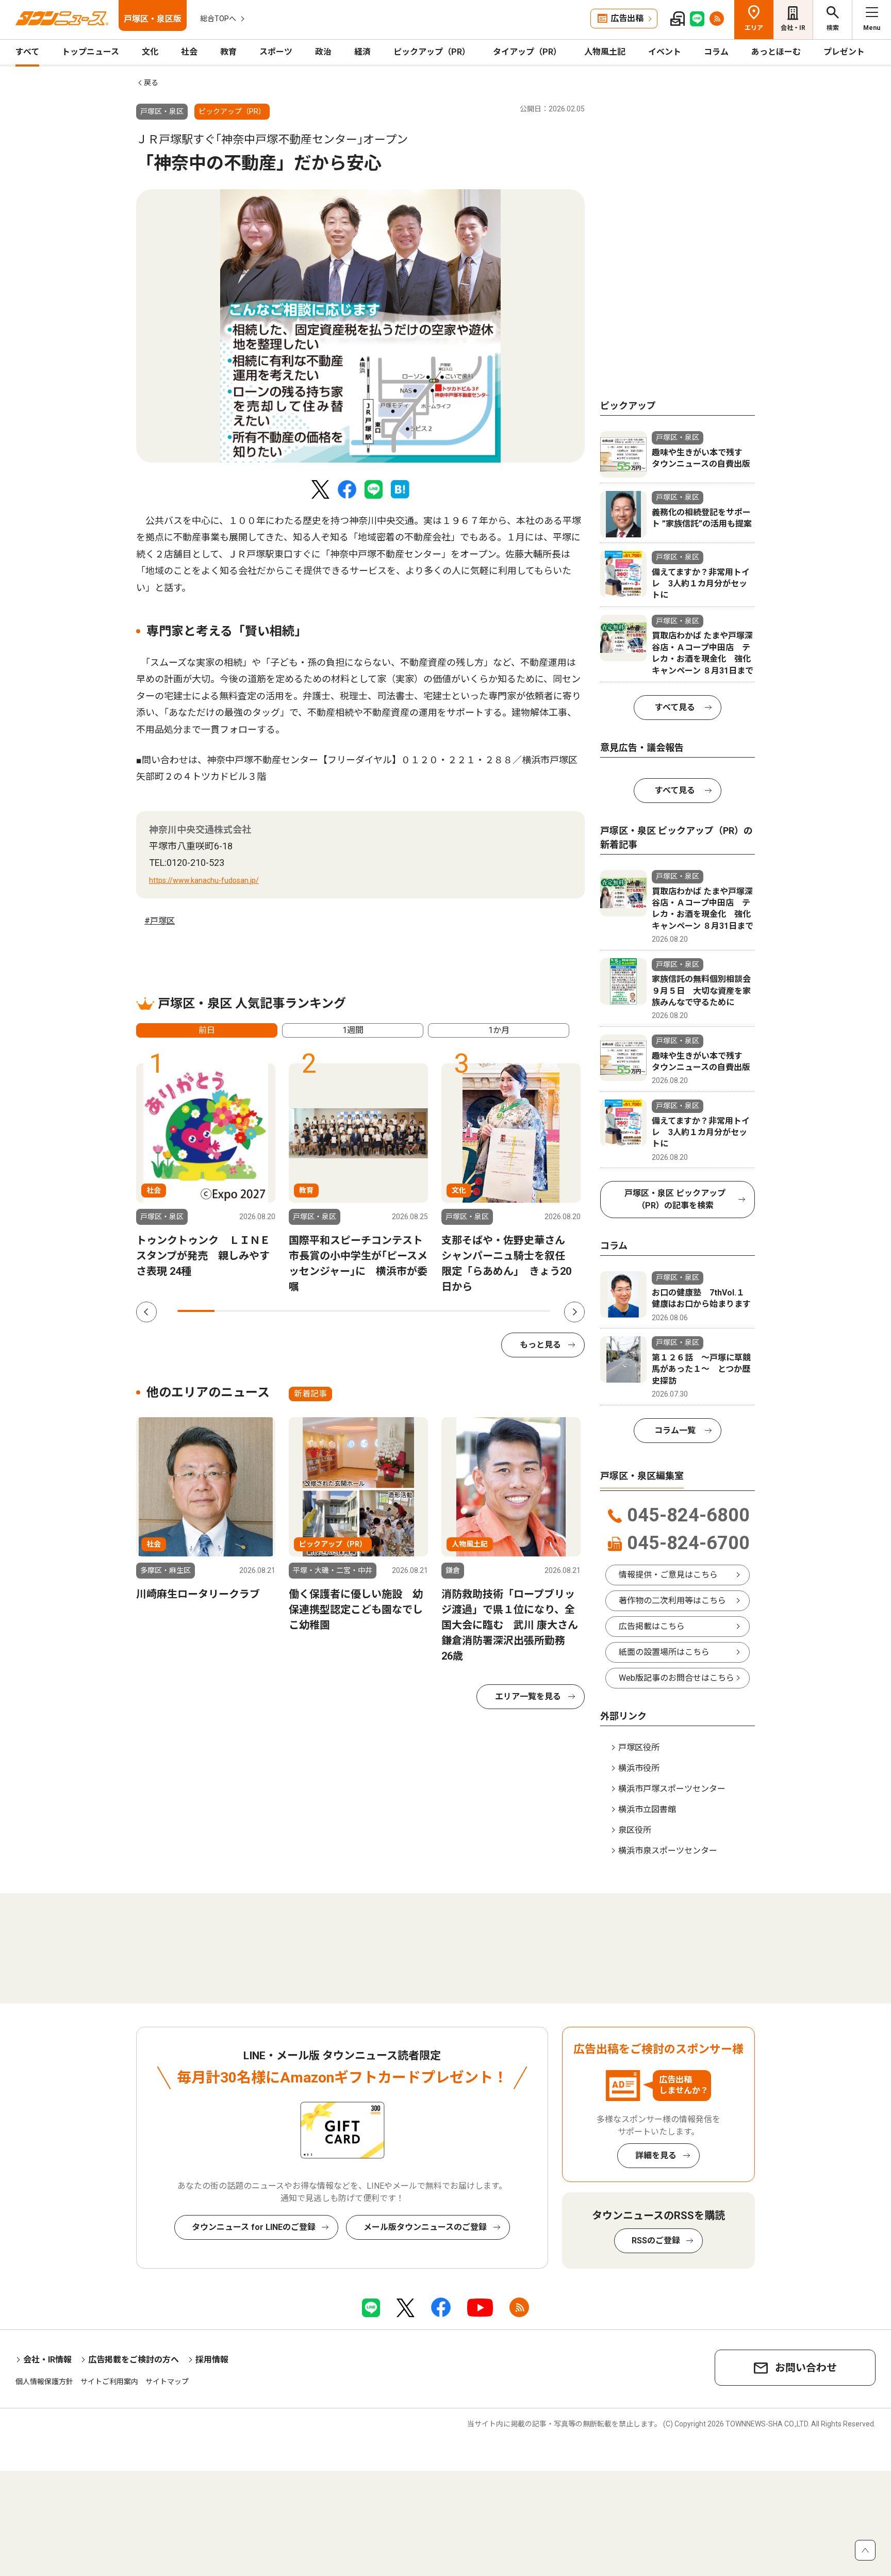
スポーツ (276, 52)
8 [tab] (457, 1311)
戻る (151, 83)
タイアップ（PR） (527, 52)
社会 (189, 52)
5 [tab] (345, 1311)
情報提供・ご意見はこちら (668, 1575)
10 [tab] (532, 1311)
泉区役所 (635, 1830)
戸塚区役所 (639, 1748)
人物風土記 (605, 52)
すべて (27, 52)
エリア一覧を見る (528, 1696)
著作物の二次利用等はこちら (672, 1601)
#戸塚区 (160, 921)
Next (574, 1312)
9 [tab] (494, 1311)
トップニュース (90, 52)
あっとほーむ (776, 52)
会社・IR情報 (47, 2360)
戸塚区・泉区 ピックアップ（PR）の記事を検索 (675, 1199)
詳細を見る (656, 2155)
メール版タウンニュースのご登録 (425, 2227)
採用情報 (212, 2360)
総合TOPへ (218, 19)
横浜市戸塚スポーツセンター (672, 1789)
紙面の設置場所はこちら (664, 1652)
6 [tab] (383, 1311)
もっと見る (540, 1345)
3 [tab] (271, 1311)
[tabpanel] (360, 326)
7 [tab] (420, 1311)
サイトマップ (167, 2382)
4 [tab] (308, 1311)
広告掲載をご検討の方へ (134, 2360)
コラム (716, 52)
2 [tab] (233, 1311)
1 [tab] (196, 1311)
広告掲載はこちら (652, 1626)
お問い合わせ (806, 2368)
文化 (150, 52)
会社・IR (793, 28)
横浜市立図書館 (647, 1809)
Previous (146, 1312)
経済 (362, 52)
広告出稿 (627, 18)
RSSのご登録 (656, 2241)
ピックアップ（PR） (432, 52)
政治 (323, 52)
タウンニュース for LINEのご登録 (254, 2227)
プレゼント (844, 52)
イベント (665, 52)
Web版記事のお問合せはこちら (676, 1678)
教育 (228, 52)
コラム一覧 (675, 1430)
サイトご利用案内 (109, 2382)
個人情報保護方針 (44, 2382)
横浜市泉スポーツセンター (668, 1851)
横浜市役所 (639, 1768)
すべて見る (675, 707)
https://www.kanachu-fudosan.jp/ (204, 880)
